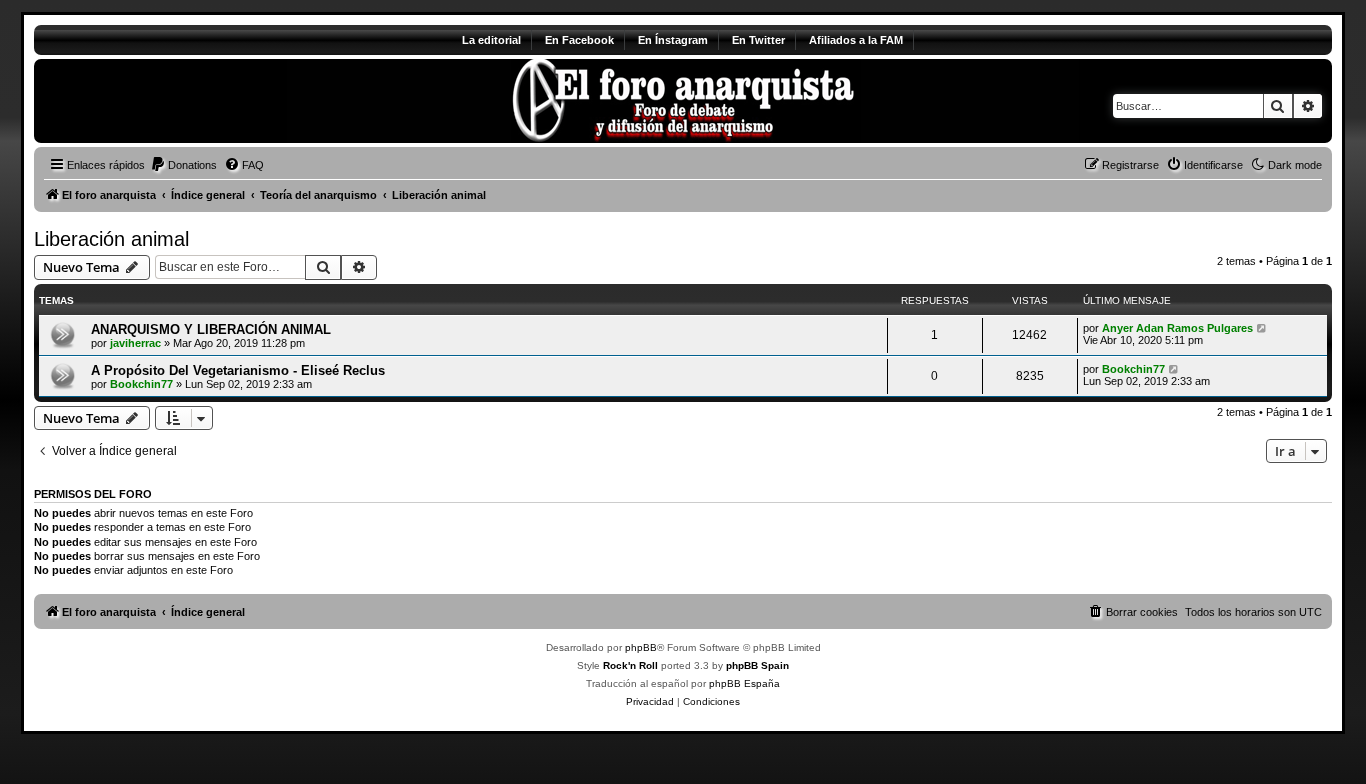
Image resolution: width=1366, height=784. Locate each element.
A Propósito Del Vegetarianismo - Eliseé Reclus (238, 370)
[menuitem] (183, 165)
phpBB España (744, 683)
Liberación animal (111, 239)
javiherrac (135, 343)
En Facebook (579, 40)
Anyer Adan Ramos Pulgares (1177, 328)
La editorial (491, 40)
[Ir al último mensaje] (1262, 328)
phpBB (641, 647)
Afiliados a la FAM (856, 40)
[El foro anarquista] (200, 101)
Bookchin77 (141, 384)
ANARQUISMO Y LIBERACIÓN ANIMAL (211, 329)
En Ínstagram (673, 40)
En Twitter (758, 40)
